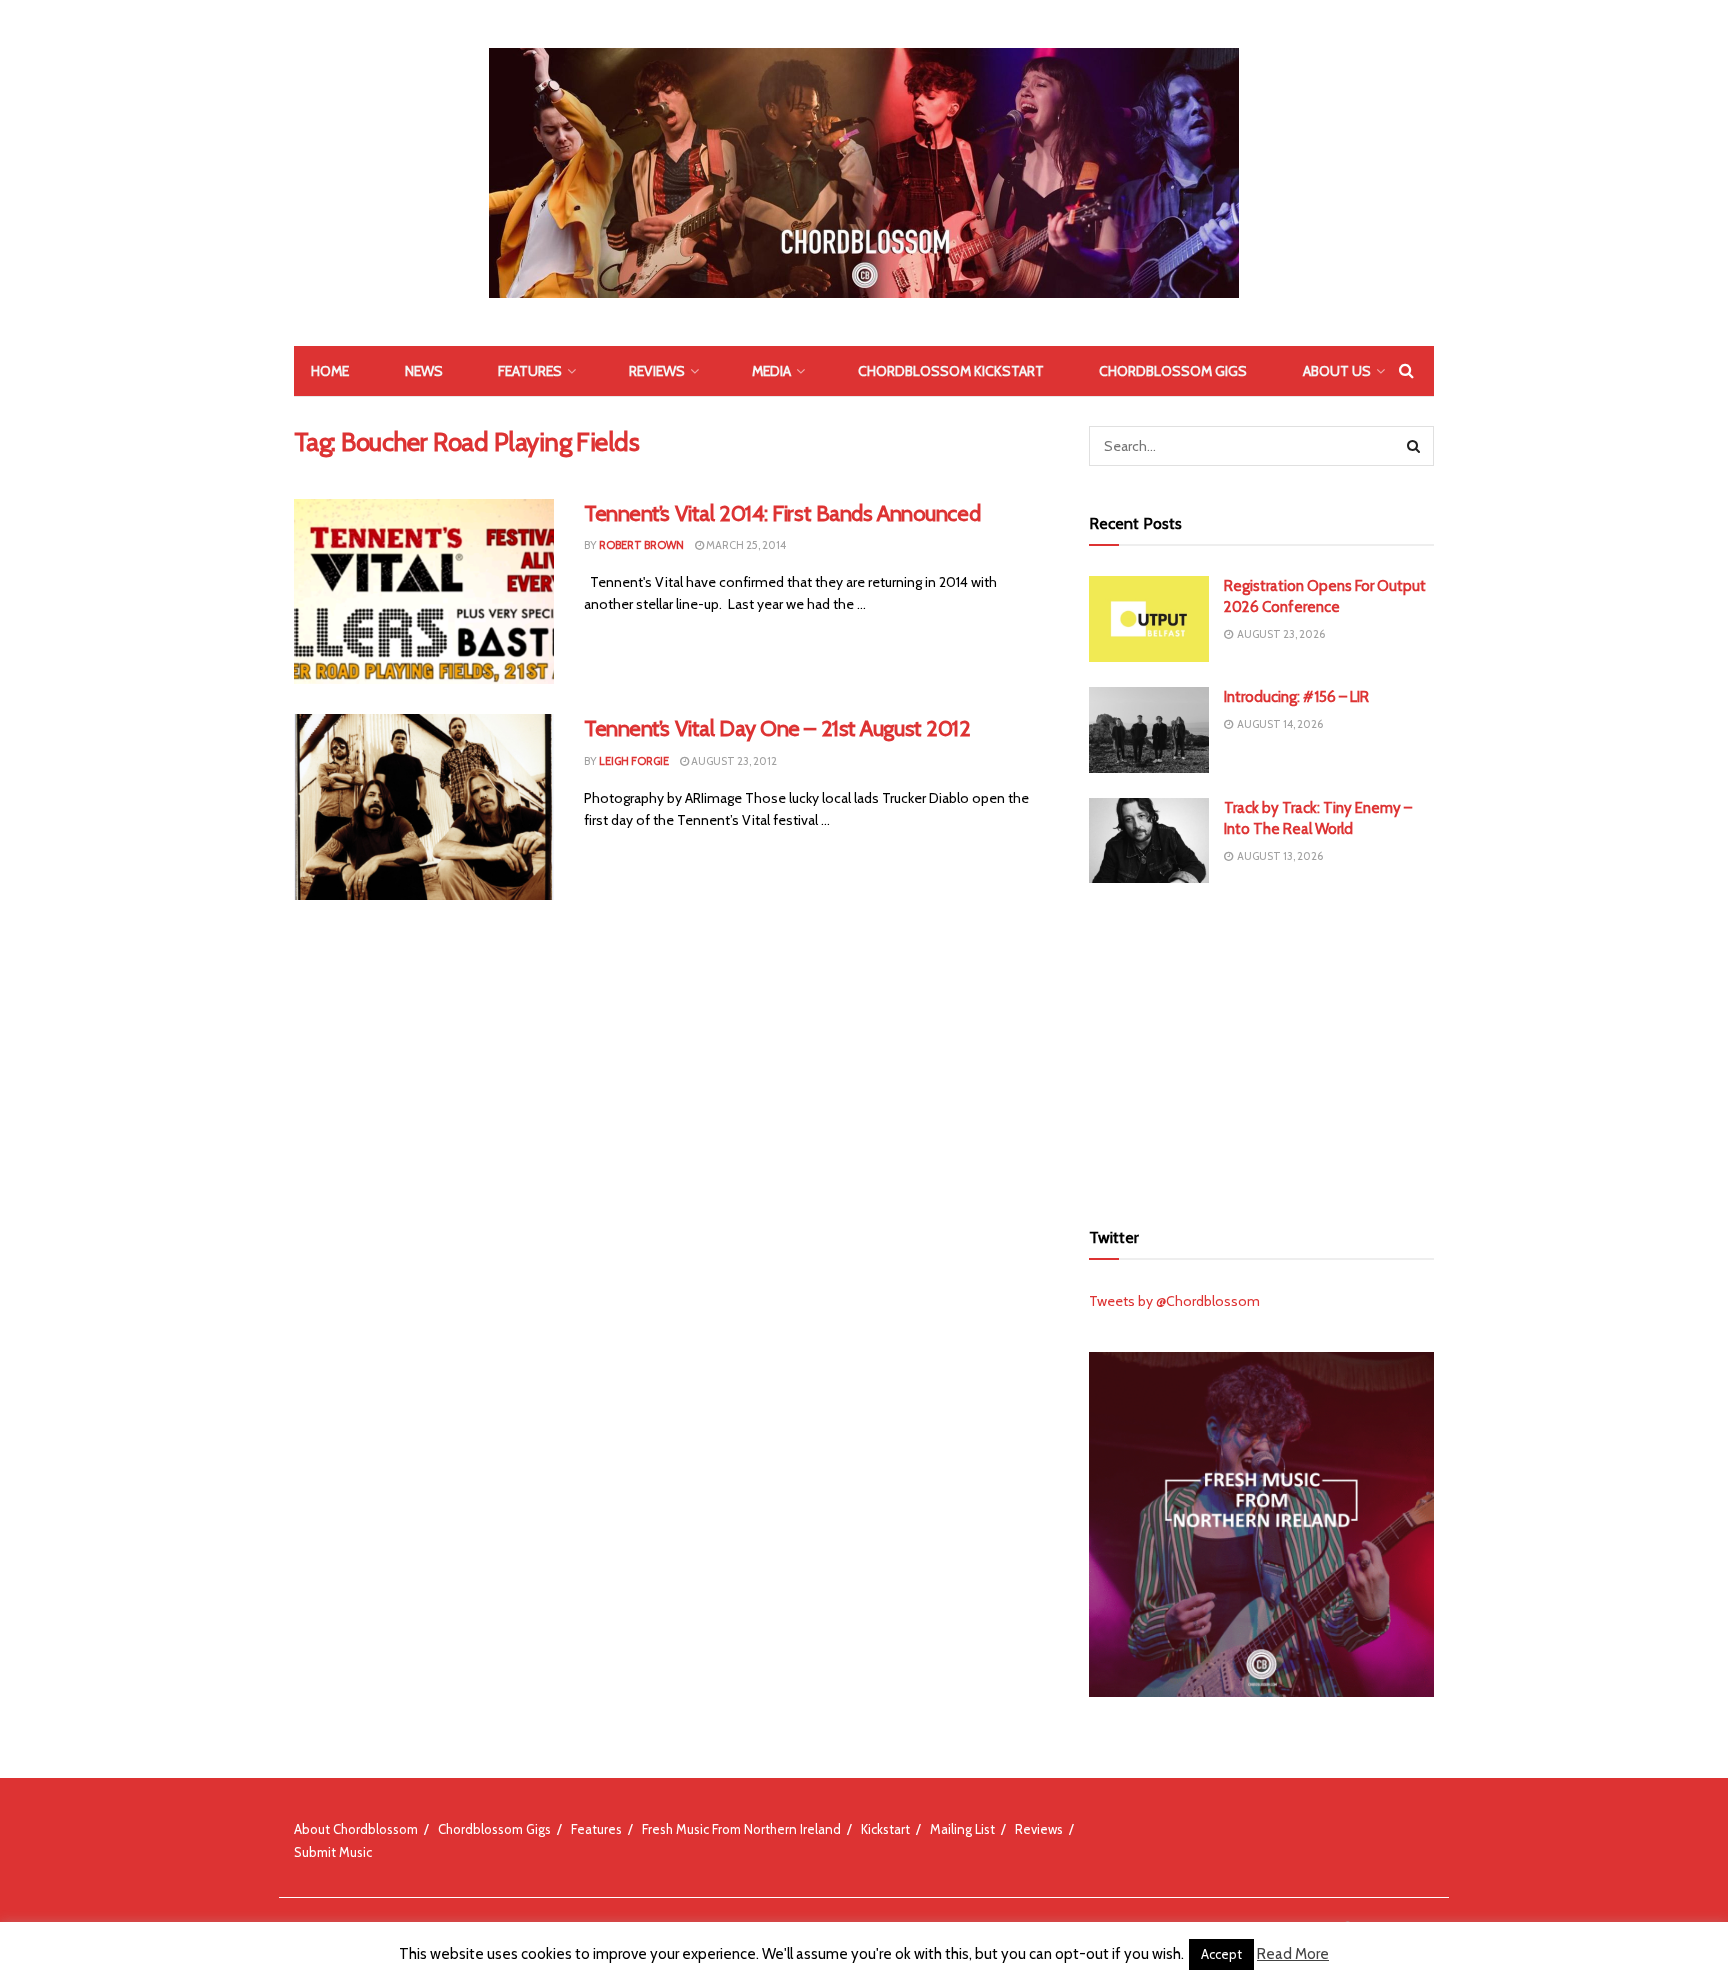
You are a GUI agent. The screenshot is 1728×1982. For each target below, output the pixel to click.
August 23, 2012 (733, 761)
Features (530, 371)
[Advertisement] (1262, 1048)
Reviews (657, 371)
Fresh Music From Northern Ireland (741, 1829)
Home (330, 371)
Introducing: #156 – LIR (1296, 697)
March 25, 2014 (745, 545)
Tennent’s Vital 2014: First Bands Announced (782, 513)
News (424, 371)
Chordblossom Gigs (1173, 371)
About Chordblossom (356, 1829)
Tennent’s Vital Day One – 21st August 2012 (777, 728)
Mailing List (962, 1829)
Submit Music (333, 1852)
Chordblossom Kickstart (951, 371)
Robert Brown (641, 545)
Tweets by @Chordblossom (1174, 1301)
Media (771, 371)
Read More (1293, 1954)
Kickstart (885, 1829)
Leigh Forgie (634, 761)
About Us (1337, 371)
